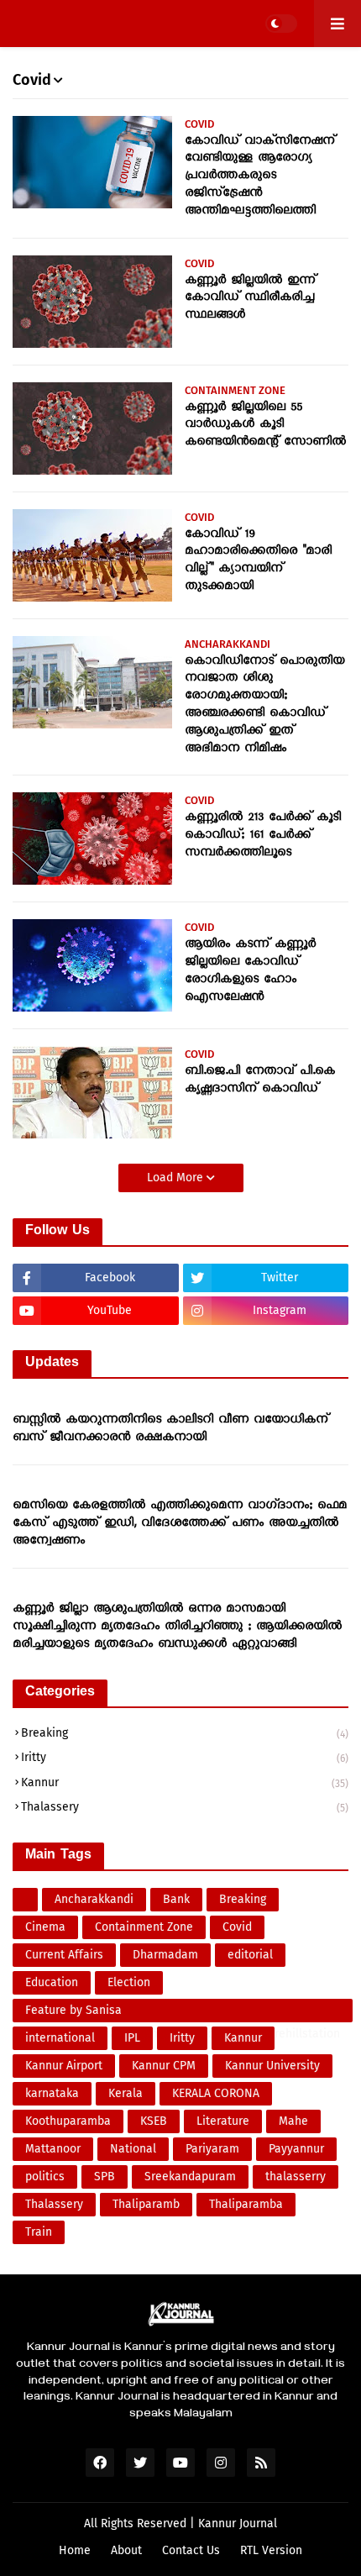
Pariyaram (212, 2149)
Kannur (185, 1782)
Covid (237, 1927)
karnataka (52, 2093)
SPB (105, 2176)
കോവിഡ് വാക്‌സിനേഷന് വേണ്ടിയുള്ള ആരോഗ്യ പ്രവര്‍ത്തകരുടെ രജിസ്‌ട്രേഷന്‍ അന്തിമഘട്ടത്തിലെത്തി (260, 177)
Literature (223, 2121)
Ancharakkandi (94, 1899)
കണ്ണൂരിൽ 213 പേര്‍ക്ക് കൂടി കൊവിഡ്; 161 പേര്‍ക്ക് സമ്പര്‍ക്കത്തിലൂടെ (263, 836)
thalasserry (296, 2176)
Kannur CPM (164, 2066)
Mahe (293, 2121)
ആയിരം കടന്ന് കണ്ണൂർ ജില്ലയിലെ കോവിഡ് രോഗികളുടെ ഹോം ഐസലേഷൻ (250, 971)
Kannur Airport (64, 2066)
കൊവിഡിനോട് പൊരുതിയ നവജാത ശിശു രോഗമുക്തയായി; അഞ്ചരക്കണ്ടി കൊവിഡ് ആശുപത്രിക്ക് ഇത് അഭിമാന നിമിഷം (264, 706)
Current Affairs (64, 1955)
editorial (250, 1955)
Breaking (185, 1733)
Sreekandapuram (190, 2176)
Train (39, 2232)
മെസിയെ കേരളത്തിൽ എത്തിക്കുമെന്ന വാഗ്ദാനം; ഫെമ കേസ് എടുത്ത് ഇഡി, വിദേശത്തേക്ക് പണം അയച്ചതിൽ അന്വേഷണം (180, 1524)
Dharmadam (165, 1955)
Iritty (185, 1757)
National (133, 2149)
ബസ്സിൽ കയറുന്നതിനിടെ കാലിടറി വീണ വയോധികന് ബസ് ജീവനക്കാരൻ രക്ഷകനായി (170, 1430)
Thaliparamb (146, 2204)
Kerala (126, 2093)
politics (45, 2176)
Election (129, 1982)
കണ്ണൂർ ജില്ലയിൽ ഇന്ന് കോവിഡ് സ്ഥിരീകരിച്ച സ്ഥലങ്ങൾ (250, 299)
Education (52, 1982)
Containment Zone (144, 1927)
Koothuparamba (68, 2121)
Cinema (45, 1927)
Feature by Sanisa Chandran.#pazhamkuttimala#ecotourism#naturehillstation (183, 2013)
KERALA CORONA (216, 2093)
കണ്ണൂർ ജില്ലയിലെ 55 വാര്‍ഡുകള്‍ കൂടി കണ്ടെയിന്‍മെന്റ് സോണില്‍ (265, 426)
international (60, 2038)
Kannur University (272, 2066)
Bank (176, 1899)
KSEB (154, 2121)
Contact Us (191, 2550)
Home (75, 2550)
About (126, 2550)
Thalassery (185, 1807)
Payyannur (296, 2149)
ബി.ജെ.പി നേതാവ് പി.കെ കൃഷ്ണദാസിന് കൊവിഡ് (260, 1081)
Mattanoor (53, 2149)
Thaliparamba (246, 2204)
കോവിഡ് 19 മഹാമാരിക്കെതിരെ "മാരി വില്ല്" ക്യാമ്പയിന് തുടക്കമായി (258, 561)
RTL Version (271, 2550)
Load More (177, 1178)
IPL (132, 2038)
